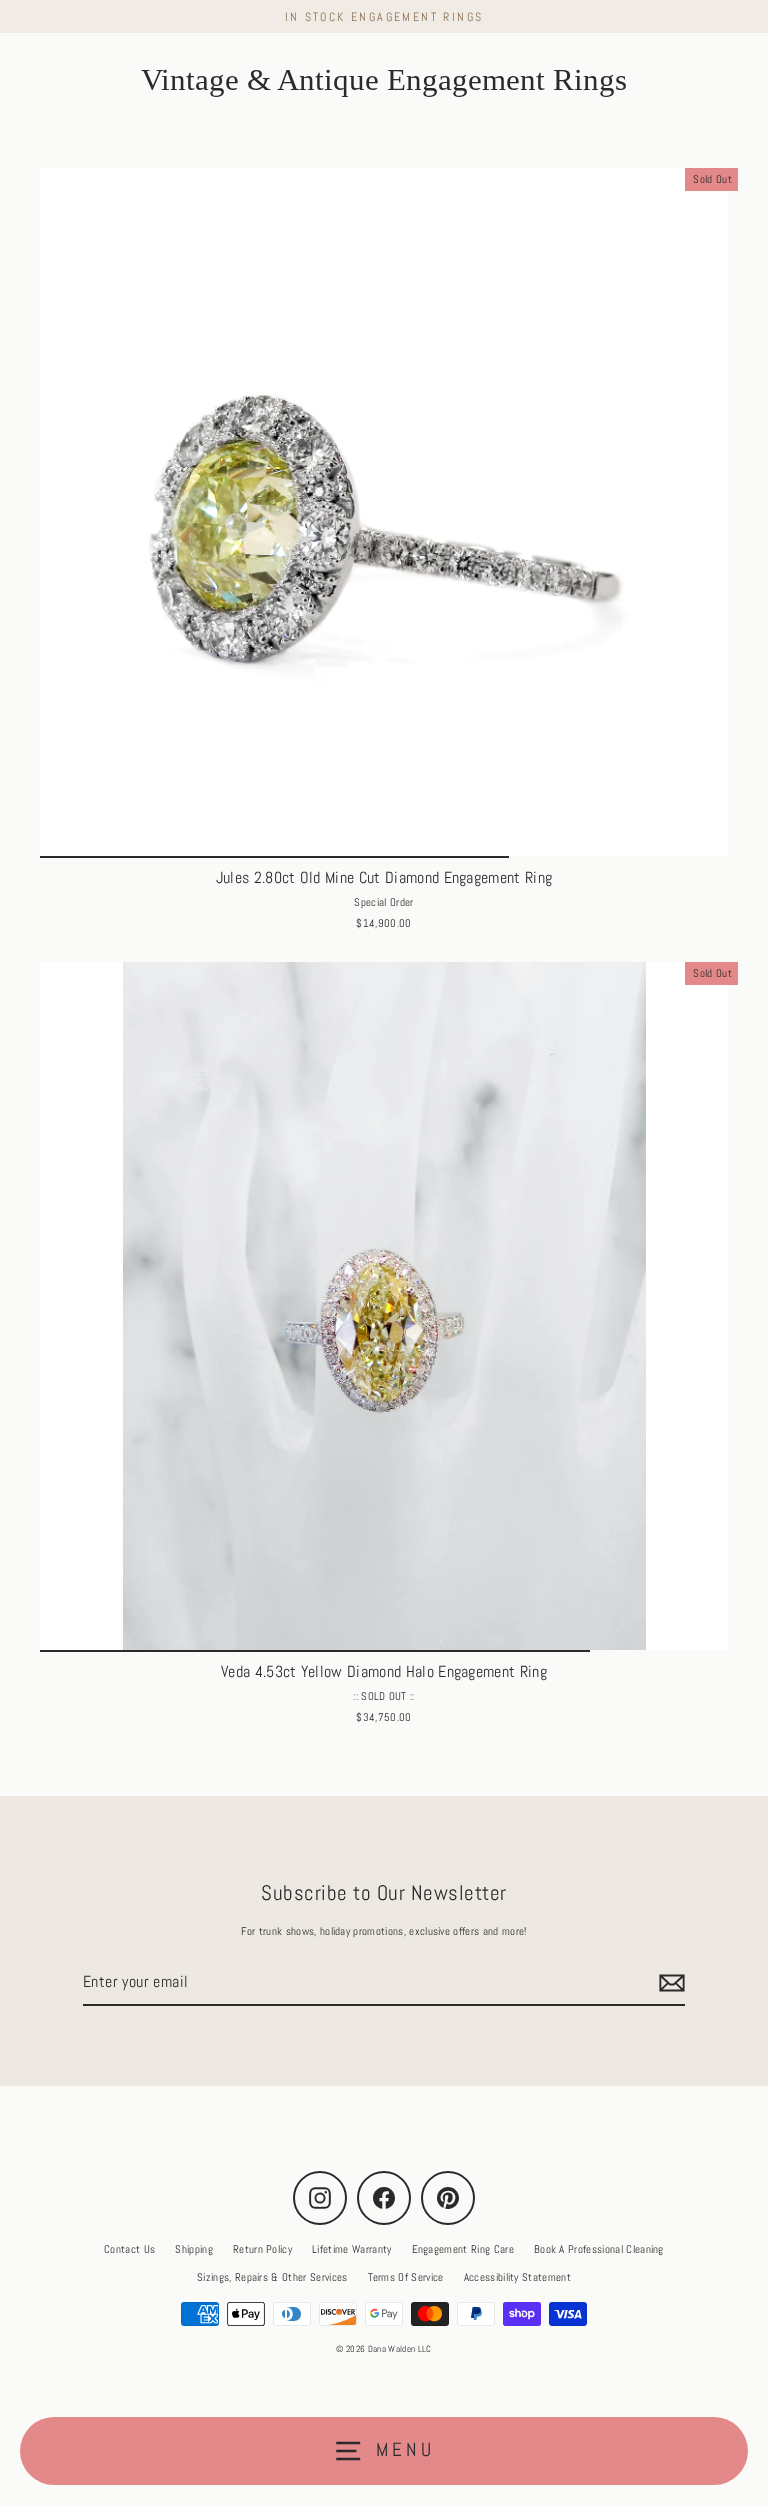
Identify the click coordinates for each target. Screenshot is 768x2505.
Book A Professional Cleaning (599, 2249)
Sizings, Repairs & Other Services (272, 2277)
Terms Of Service (406, 2277)
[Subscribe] (669, 1982)
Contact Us (129, 2249)
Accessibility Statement (517, 2277)
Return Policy (262, 2249)
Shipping (194, 2249)
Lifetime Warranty (351, 2249)
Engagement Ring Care (463, 2249)
